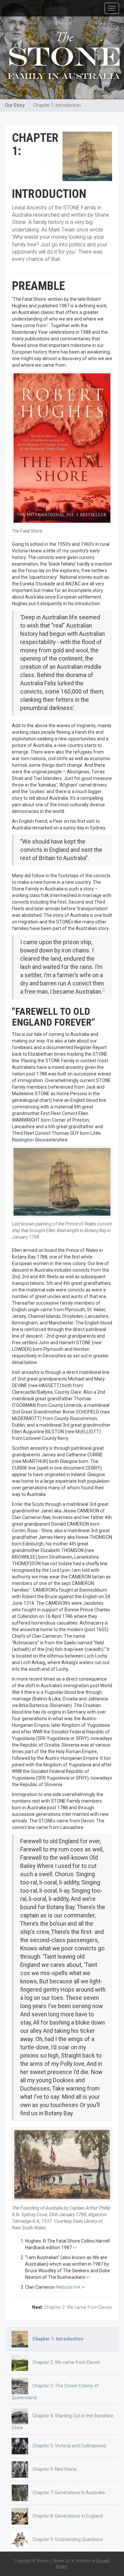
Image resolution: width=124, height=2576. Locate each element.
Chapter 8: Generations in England (67, 2516)
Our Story (15, 105)
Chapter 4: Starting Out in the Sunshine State (62, 2422)
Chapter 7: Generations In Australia (68, 2493)
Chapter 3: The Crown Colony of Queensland (55, 2392)
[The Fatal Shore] (62, 448)
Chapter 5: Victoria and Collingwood (69, 2446)
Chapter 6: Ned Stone (54, 2469)
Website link (68, 2287)
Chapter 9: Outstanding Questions (67, 2539)
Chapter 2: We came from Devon (78, 2307)
